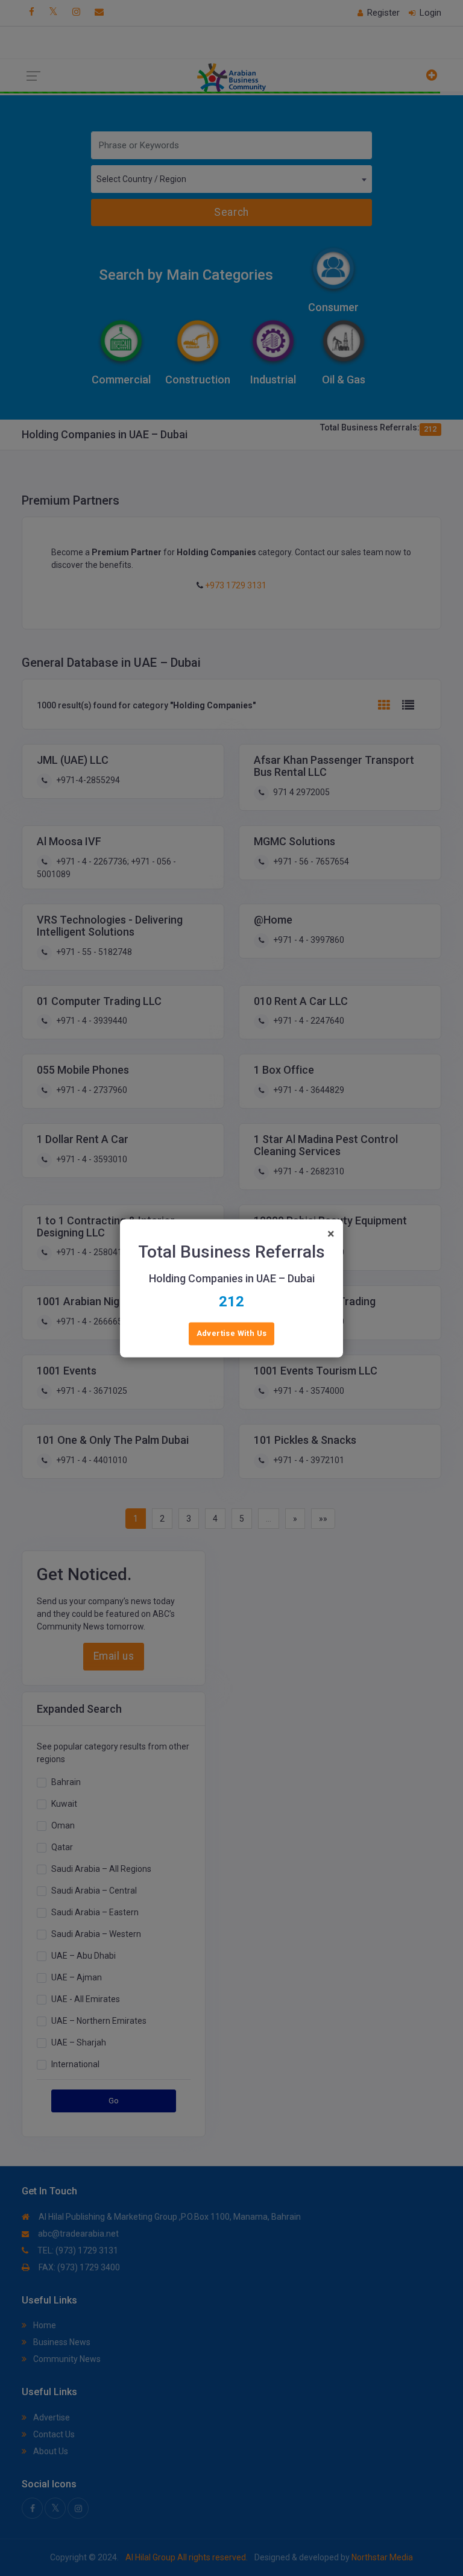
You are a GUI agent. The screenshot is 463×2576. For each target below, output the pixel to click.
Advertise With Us (232, 1333)
